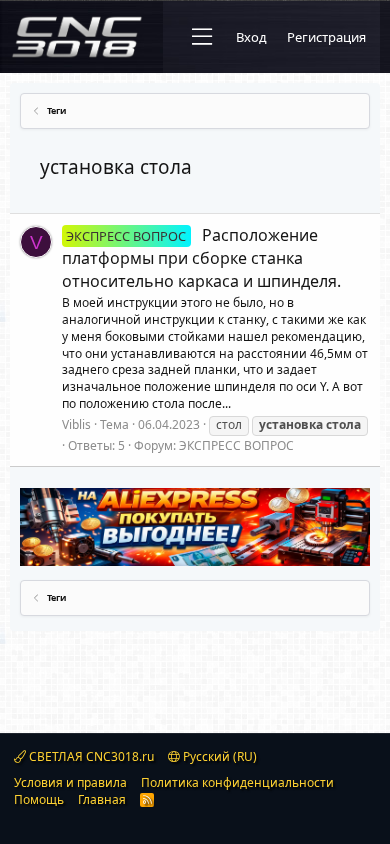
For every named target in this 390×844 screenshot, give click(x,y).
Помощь (39, 799)
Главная (102, 799)
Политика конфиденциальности (237, 782)
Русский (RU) (218, 756)
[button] (202, 37)
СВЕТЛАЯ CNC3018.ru (90, 756)
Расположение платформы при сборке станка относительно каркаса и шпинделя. (201, 258)
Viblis (76, 424)
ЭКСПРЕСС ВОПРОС (236, 445)
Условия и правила (70, 782)
